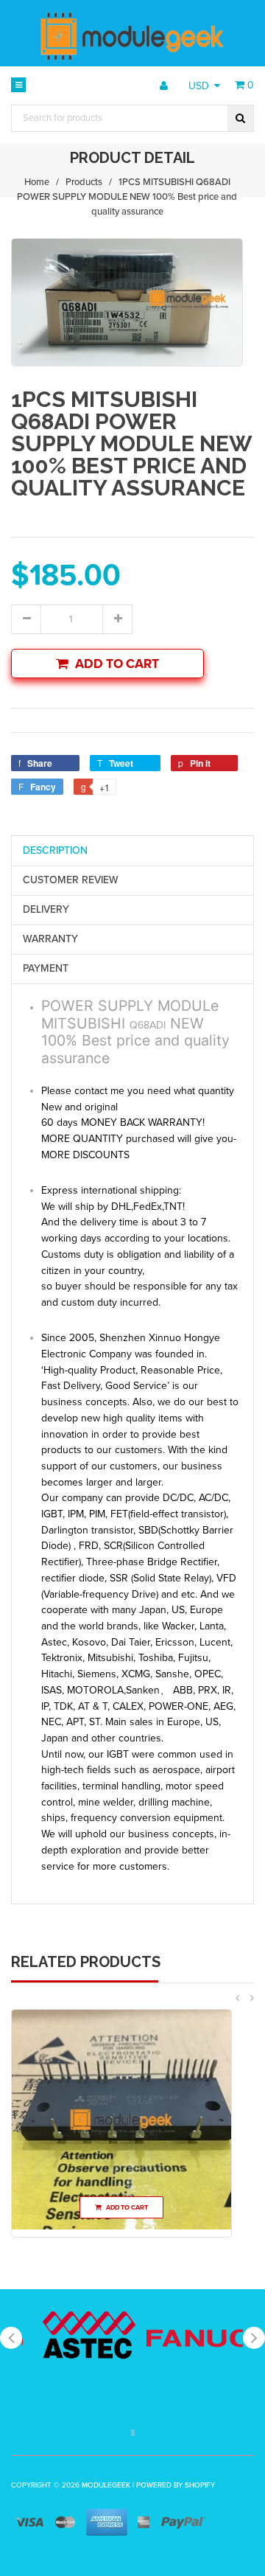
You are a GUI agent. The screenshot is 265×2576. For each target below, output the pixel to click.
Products (84, 182)
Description (55, 850)
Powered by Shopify (176, 2485)
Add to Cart (117, 664)
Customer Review (71, 880)
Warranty (50, 939)
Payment (46, 968)
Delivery (46, 909)
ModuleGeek (106, 2485)
